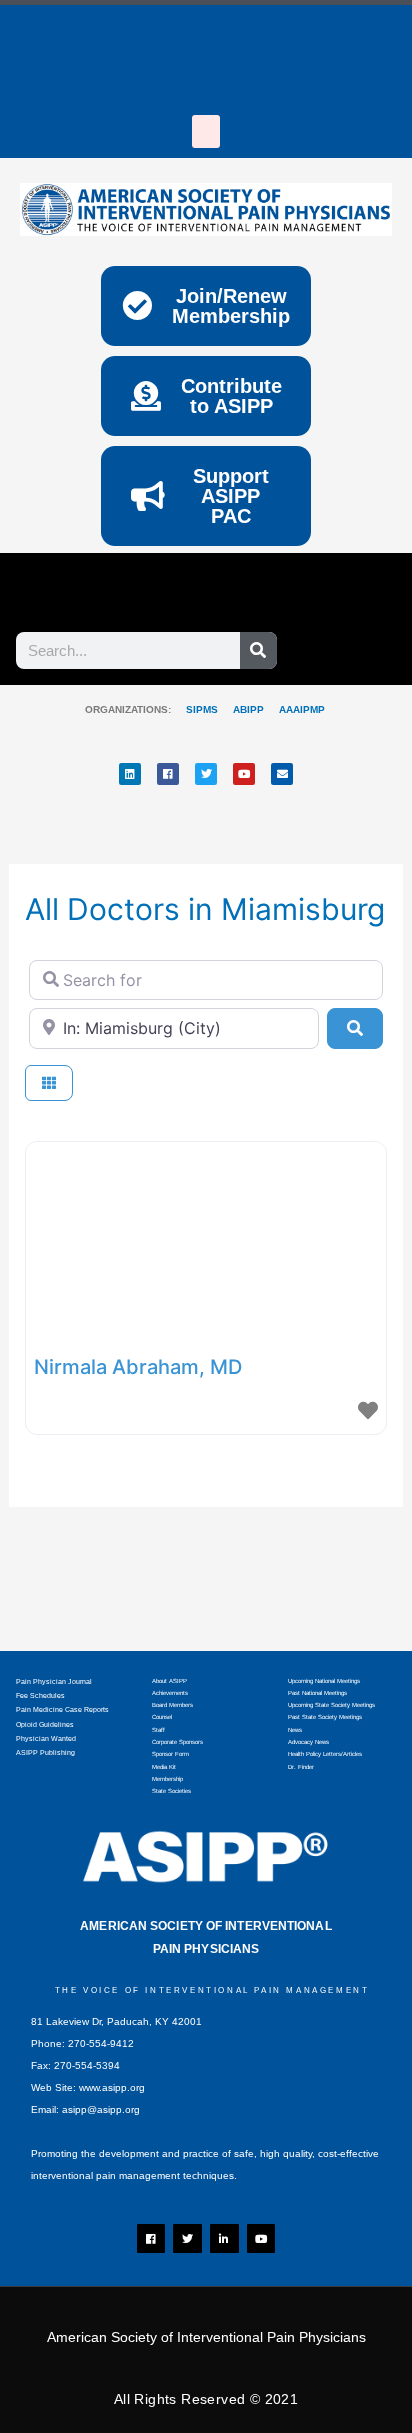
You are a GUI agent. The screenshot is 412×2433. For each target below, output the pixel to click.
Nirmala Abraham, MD (138, 1367)
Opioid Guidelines (45, 1724)
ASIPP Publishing (45, 1752)
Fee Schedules (40, 1695)
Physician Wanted (46, 1738)
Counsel (162, 1717)
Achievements (170, 1693)
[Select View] (49, 1083)
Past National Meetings (317, 1693)
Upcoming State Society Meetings (331, 1705)
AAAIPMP (302, 709)
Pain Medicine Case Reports (62, 1709)
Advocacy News (308, 1742)
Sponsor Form (170, 1754)
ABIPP (248, 709)
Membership (167, 1779)
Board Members (172, 1705)
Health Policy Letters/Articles (325, 1754)
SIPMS (194, 709)
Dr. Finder (301, 1767)
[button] (206, 131)
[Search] (258, 650)
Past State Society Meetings (325, 1717)
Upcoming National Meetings (324, 1681)
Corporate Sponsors (177, 1742)
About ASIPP (169, 1681)
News (295, 1730)
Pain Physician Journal (54, 1681)
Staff (158, 1730)
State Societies (171, 1791)
